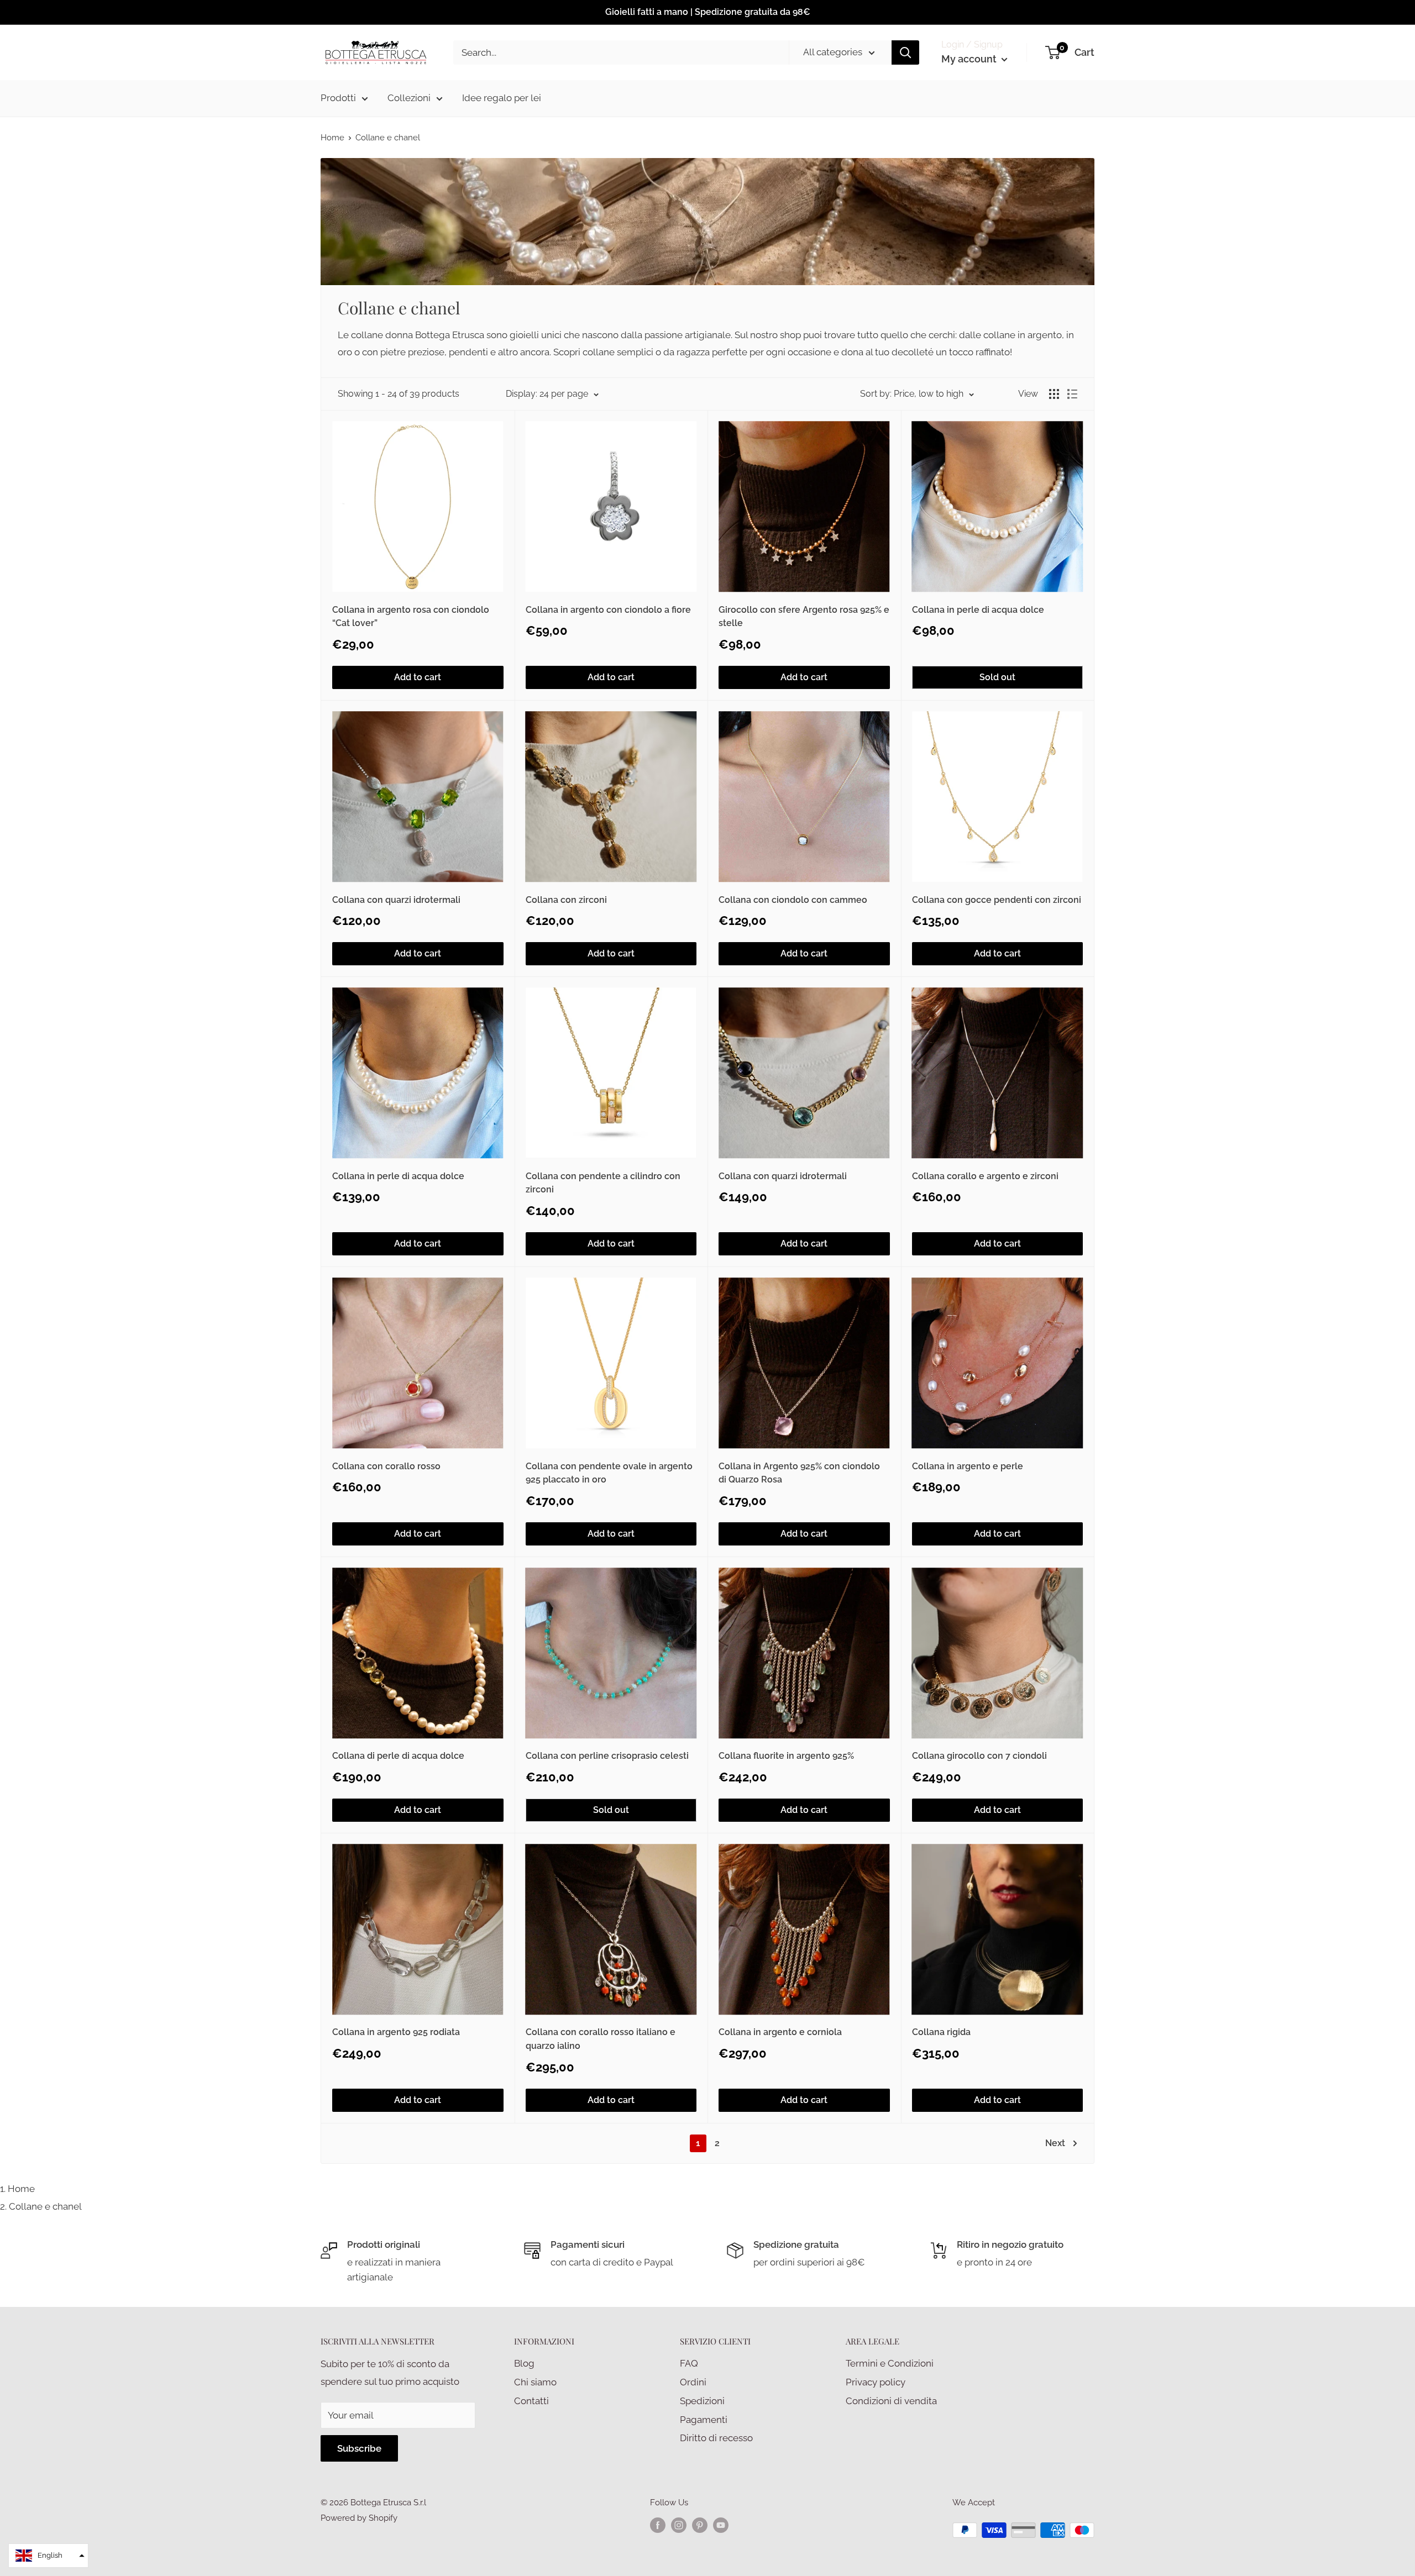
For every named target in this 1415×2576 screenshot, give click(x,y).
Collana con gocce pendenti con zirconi (997, 900)
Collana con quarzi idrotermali (396, 900)
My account (970, 59)
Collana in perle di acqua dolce (978, 610)
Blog (524, 2363)
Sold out (997, 677)
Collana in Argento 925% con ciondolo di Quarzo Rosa (799, 1473)
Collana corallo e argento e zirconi (985, 1176)
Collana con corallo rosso (386, 1466)
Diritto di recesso (716, 2438)
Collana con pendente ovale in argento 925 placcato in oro (609, 1473)
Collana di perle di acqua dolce (398, 1756)
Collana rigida (941, 2032)
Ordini (693, 2382)
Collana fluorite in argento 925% (786, 1756)
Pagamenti (704, 2420)
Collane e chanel (45, 2206)
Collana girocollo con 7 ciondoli (979, 1756)
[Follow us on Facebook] (658, 2525)
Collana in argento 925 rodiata (396, 2032)
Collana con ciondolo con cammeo (793, 900)
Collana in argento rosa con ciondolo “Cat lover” (411, 617)
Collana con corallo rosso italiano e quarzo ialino (601, 2039)
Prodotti (338, 98)
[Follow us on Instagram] (679, 2525)
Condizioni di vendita (891, 2401)
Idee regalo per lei (502, 98)
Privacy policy (876, 2382)
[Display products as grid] (1054, 394)
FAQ (689, 2363)
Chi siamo (535, 2382)
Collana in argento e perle (968, 1466)
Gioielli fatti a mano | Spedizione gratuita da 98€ (708, 12)
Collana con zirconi (566, 900)
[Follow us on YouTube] (721, 2525)
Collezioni (409, 98)
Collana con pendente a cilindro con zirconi (603, 1183)
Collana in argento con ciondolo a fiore (608, 610)
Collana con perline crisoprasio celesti (607, 1756)
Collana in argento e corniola (780, 2032)
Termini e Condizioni (890, 2363)
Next (1055, 2143)
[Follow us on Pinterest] (700, 2525)
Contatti (531, 2401)
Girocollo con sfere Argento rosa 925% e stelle (804, 617)
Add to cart (418, 677)
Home (332, 138)
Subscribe (359, 2448)
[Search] (905, 52)
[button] (48, 2556)
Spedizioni (702, 2401)
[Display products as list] (1072, 394)
